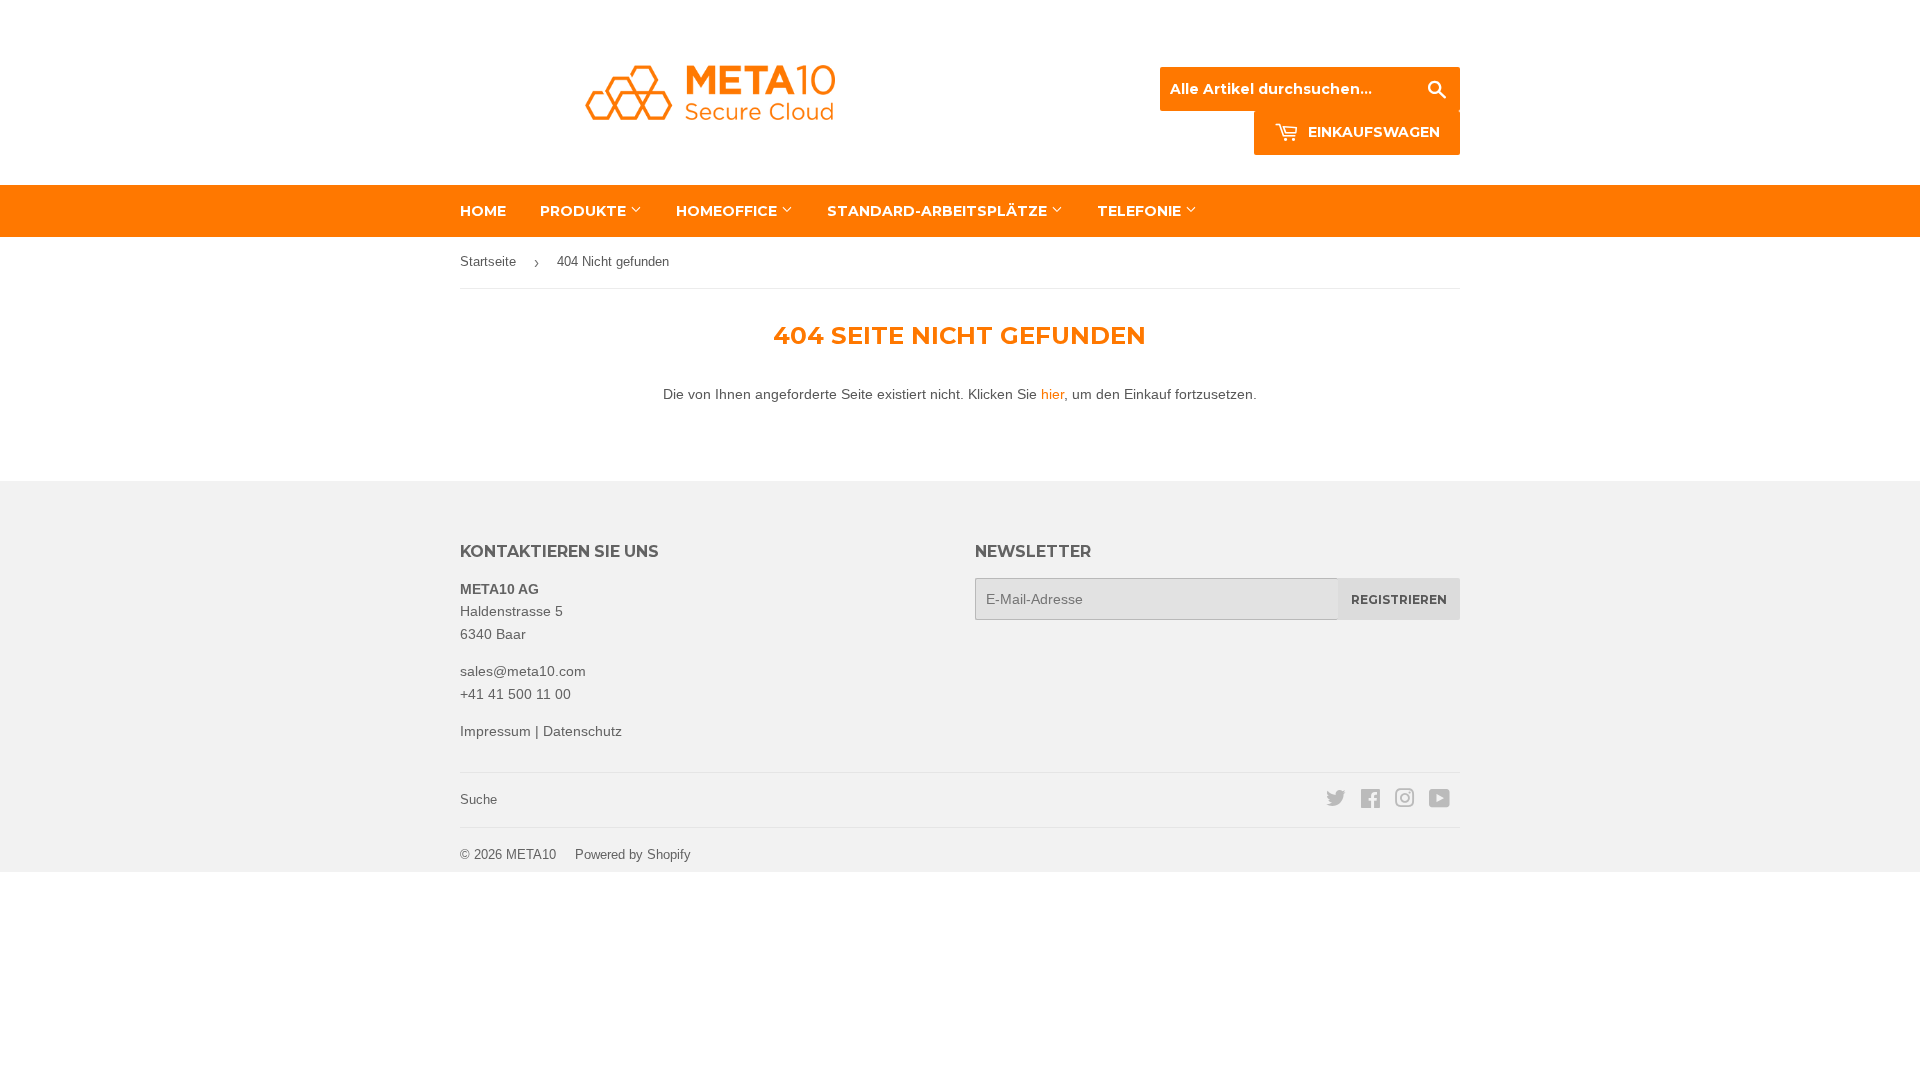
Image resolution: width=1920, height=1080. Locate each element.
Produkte (585, 211)
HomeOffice (728, 211)
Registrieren (1399, 599)
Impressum (495, 731)
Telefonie (1141, 211)
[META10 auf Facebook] (1370, 801)
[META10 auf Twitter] (1336, 801)
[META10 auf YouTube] (1439, 801)
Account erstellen (1409, 42)
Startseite (488, 261)
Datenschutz (582, 731)
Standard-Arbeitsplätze (939, 211)
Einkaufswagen (1372, 132)
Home (483, 211)
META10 (531, 854)
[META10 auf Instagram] (1405, 801)
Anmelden (1289, 42)
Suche (478, 799)
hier (1052, 394)
